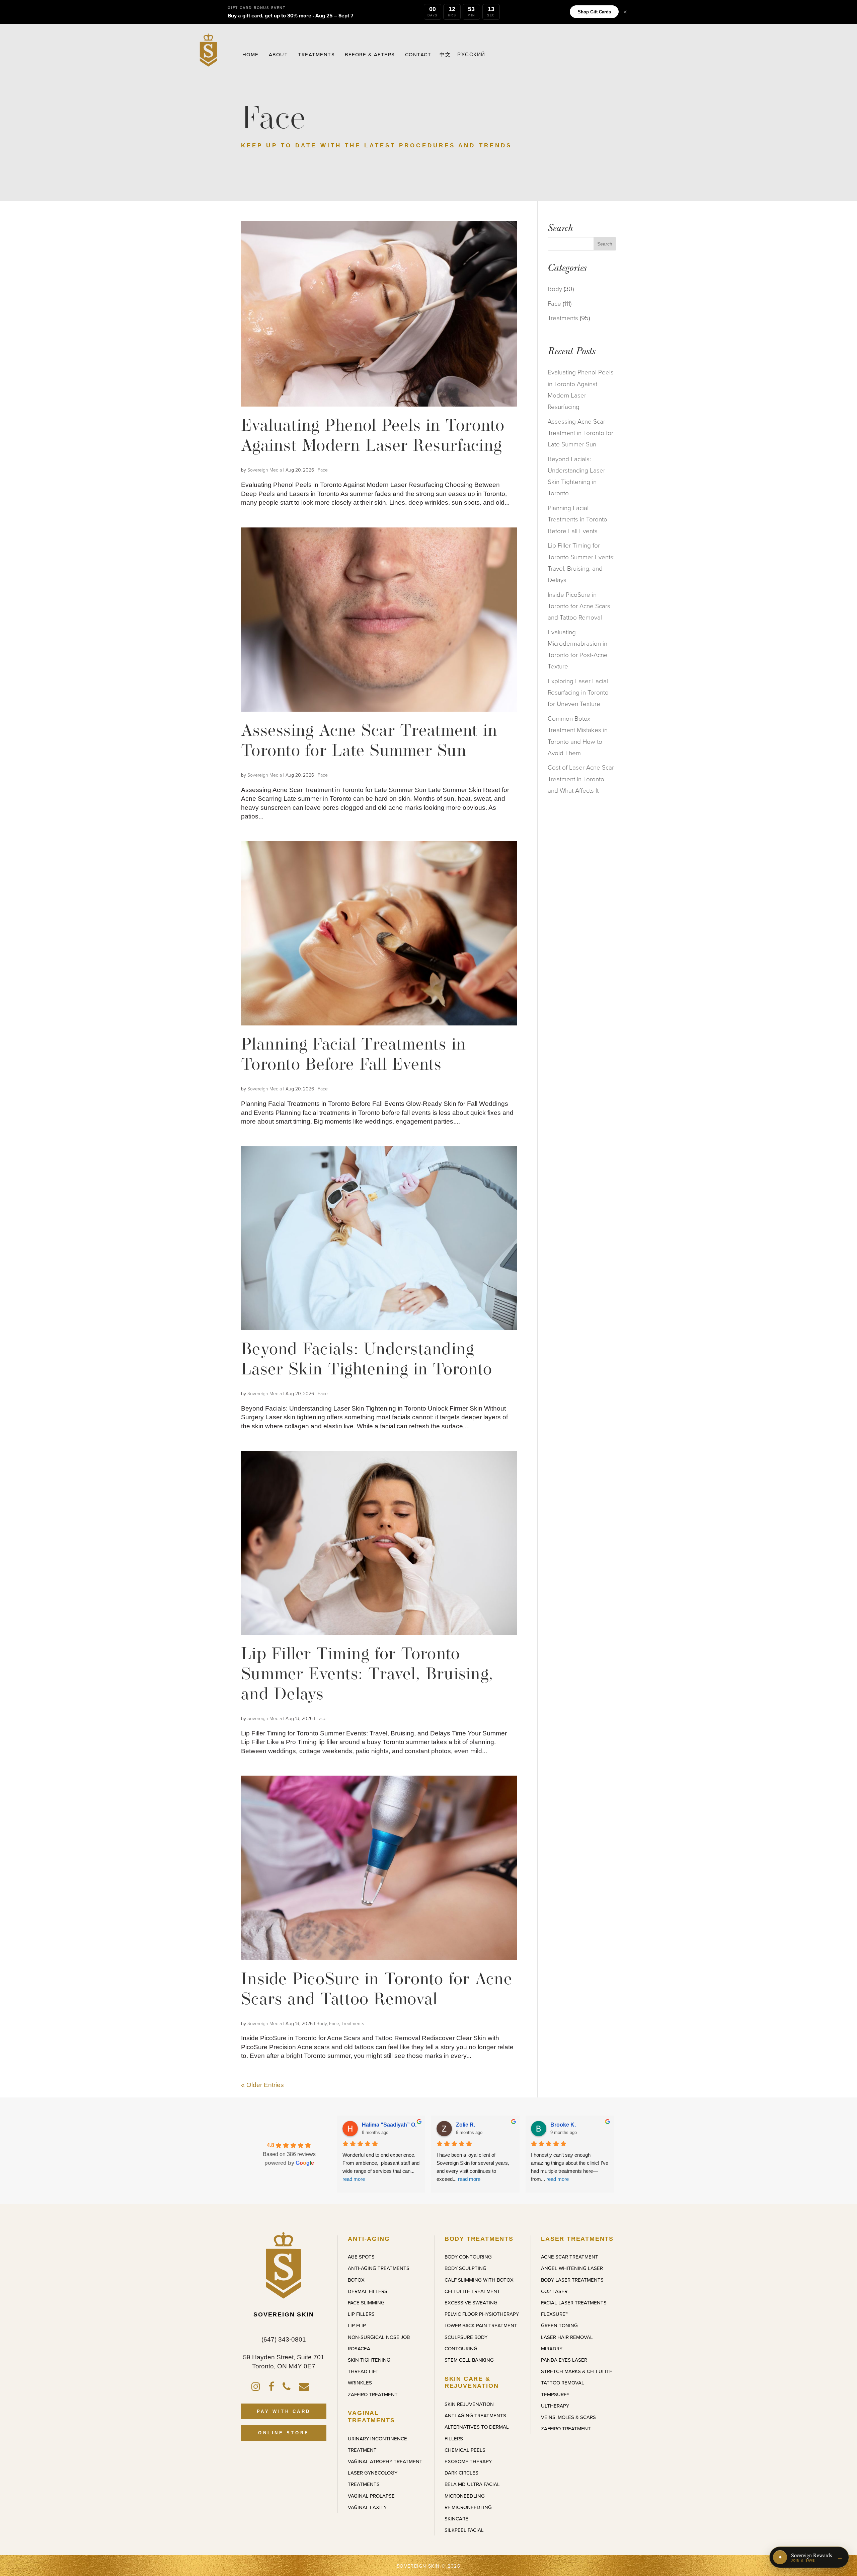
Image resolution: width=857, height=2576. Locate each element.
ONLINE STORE (284, 2433)
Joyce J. (372, 2125)
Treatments (353, 2024)
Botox (356, 2280)
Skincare (456, 2519)
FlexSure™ (554, 2314)
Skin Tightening (369, 2360)
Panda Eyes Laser (564, 2360)
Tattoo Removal (563, 2383)
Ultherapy (555, 2406)
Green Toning (559, 2325)
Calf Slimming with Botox (479, 2280)
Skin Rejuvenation (469, 2404)
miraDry (552, 2349)
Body (322, 2024)
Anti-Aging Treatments (379, 2268)
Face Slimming (366, 2303)
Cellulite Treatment (472, 2291)
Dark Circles (461, 2473)
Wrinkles (360, 2383)
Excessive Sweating (471, 2303)
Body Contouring (468, 2257)
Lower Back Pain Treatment (481, 2325)
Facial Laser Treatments (574, 2303)
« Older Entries (262, 2085)
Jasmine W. (565, 2125)
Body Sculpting (465, 2268)
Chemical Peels (465, 2450)
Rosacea (359, 2349)
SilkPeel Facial (464, 2530)
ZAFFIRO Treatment (373, 2394)
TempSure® (555, 2394)
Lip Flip (357, 2325)
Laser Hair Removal (567, 2337)
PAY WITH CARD (284, 2411)
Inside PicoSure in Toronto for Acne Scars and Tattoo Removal (579, 606)
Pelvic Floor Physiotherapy (482, 2314)
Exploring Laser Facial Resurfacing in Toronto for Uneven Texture (578, 692)
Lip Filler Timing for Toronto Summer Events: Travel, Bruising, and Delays (367, 1675)
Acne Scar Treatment (570, 2257)
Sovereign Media (265, 470)
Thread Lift (363, 2371)
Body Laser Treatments (572, 2280)
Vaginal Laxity (367, 2507)
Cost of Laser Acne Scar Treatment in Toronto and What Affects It (581, 779)
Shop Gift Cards (594, 12)
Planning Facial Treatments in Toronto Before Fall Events (577, 519)
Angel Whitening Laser (572, 2268)
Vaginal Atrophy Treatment (385, 2461)
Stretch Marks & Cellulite (577, 2371)
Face (323, 470)
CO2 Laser (554, 2291)
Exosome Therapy (468, 2461)
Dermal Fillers (368, 2291)
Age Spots (361, 2257)
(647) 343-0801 (284, 2339)
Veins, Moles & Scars (568, 2417)
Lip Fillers (361, 2314)
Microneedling (465, 2496)
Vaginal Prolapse (371, 2496)
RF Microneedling (468, 2507)
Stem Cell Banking (469, 2360)
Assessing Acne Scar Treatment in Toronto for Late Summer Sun (580, 433)
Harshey (467, 2125)
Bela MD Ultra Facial (472, 2484)
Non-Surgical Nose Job (379, 2337)
